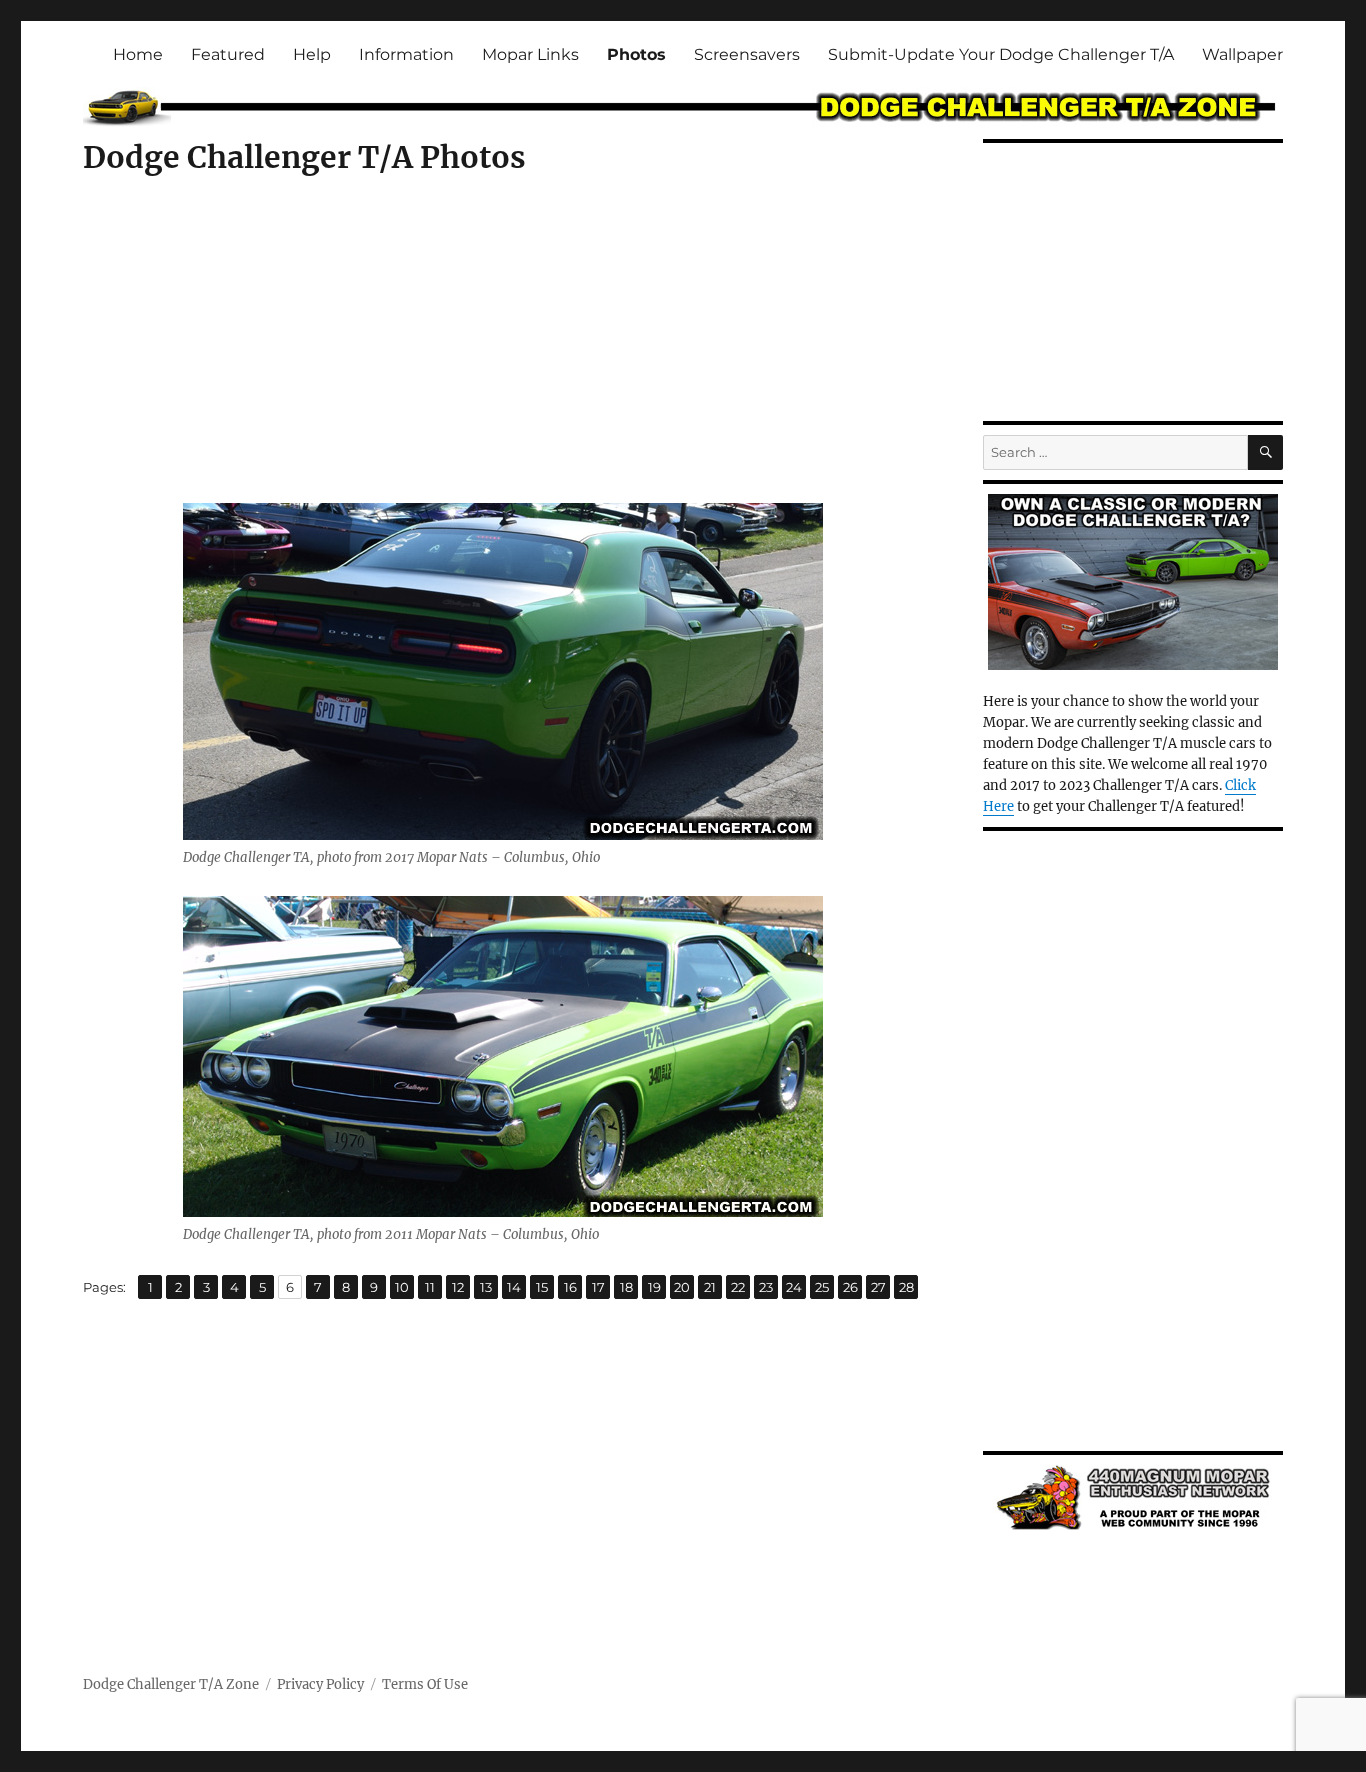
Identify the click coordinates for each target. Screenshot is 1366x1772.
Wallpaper (1242, 54)
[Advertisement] (507, 357)
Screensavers (747, 54)
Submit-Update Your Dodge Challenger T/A (1001, 54)
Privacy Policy (320, 1684)
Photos (636, 54)
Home (138, 54)
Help (312, 54)
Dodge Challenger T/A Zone (171, 1684)
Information (406, 54)
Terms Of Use (425, 1684)
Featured (228, 54)
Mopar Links (530, 54)
